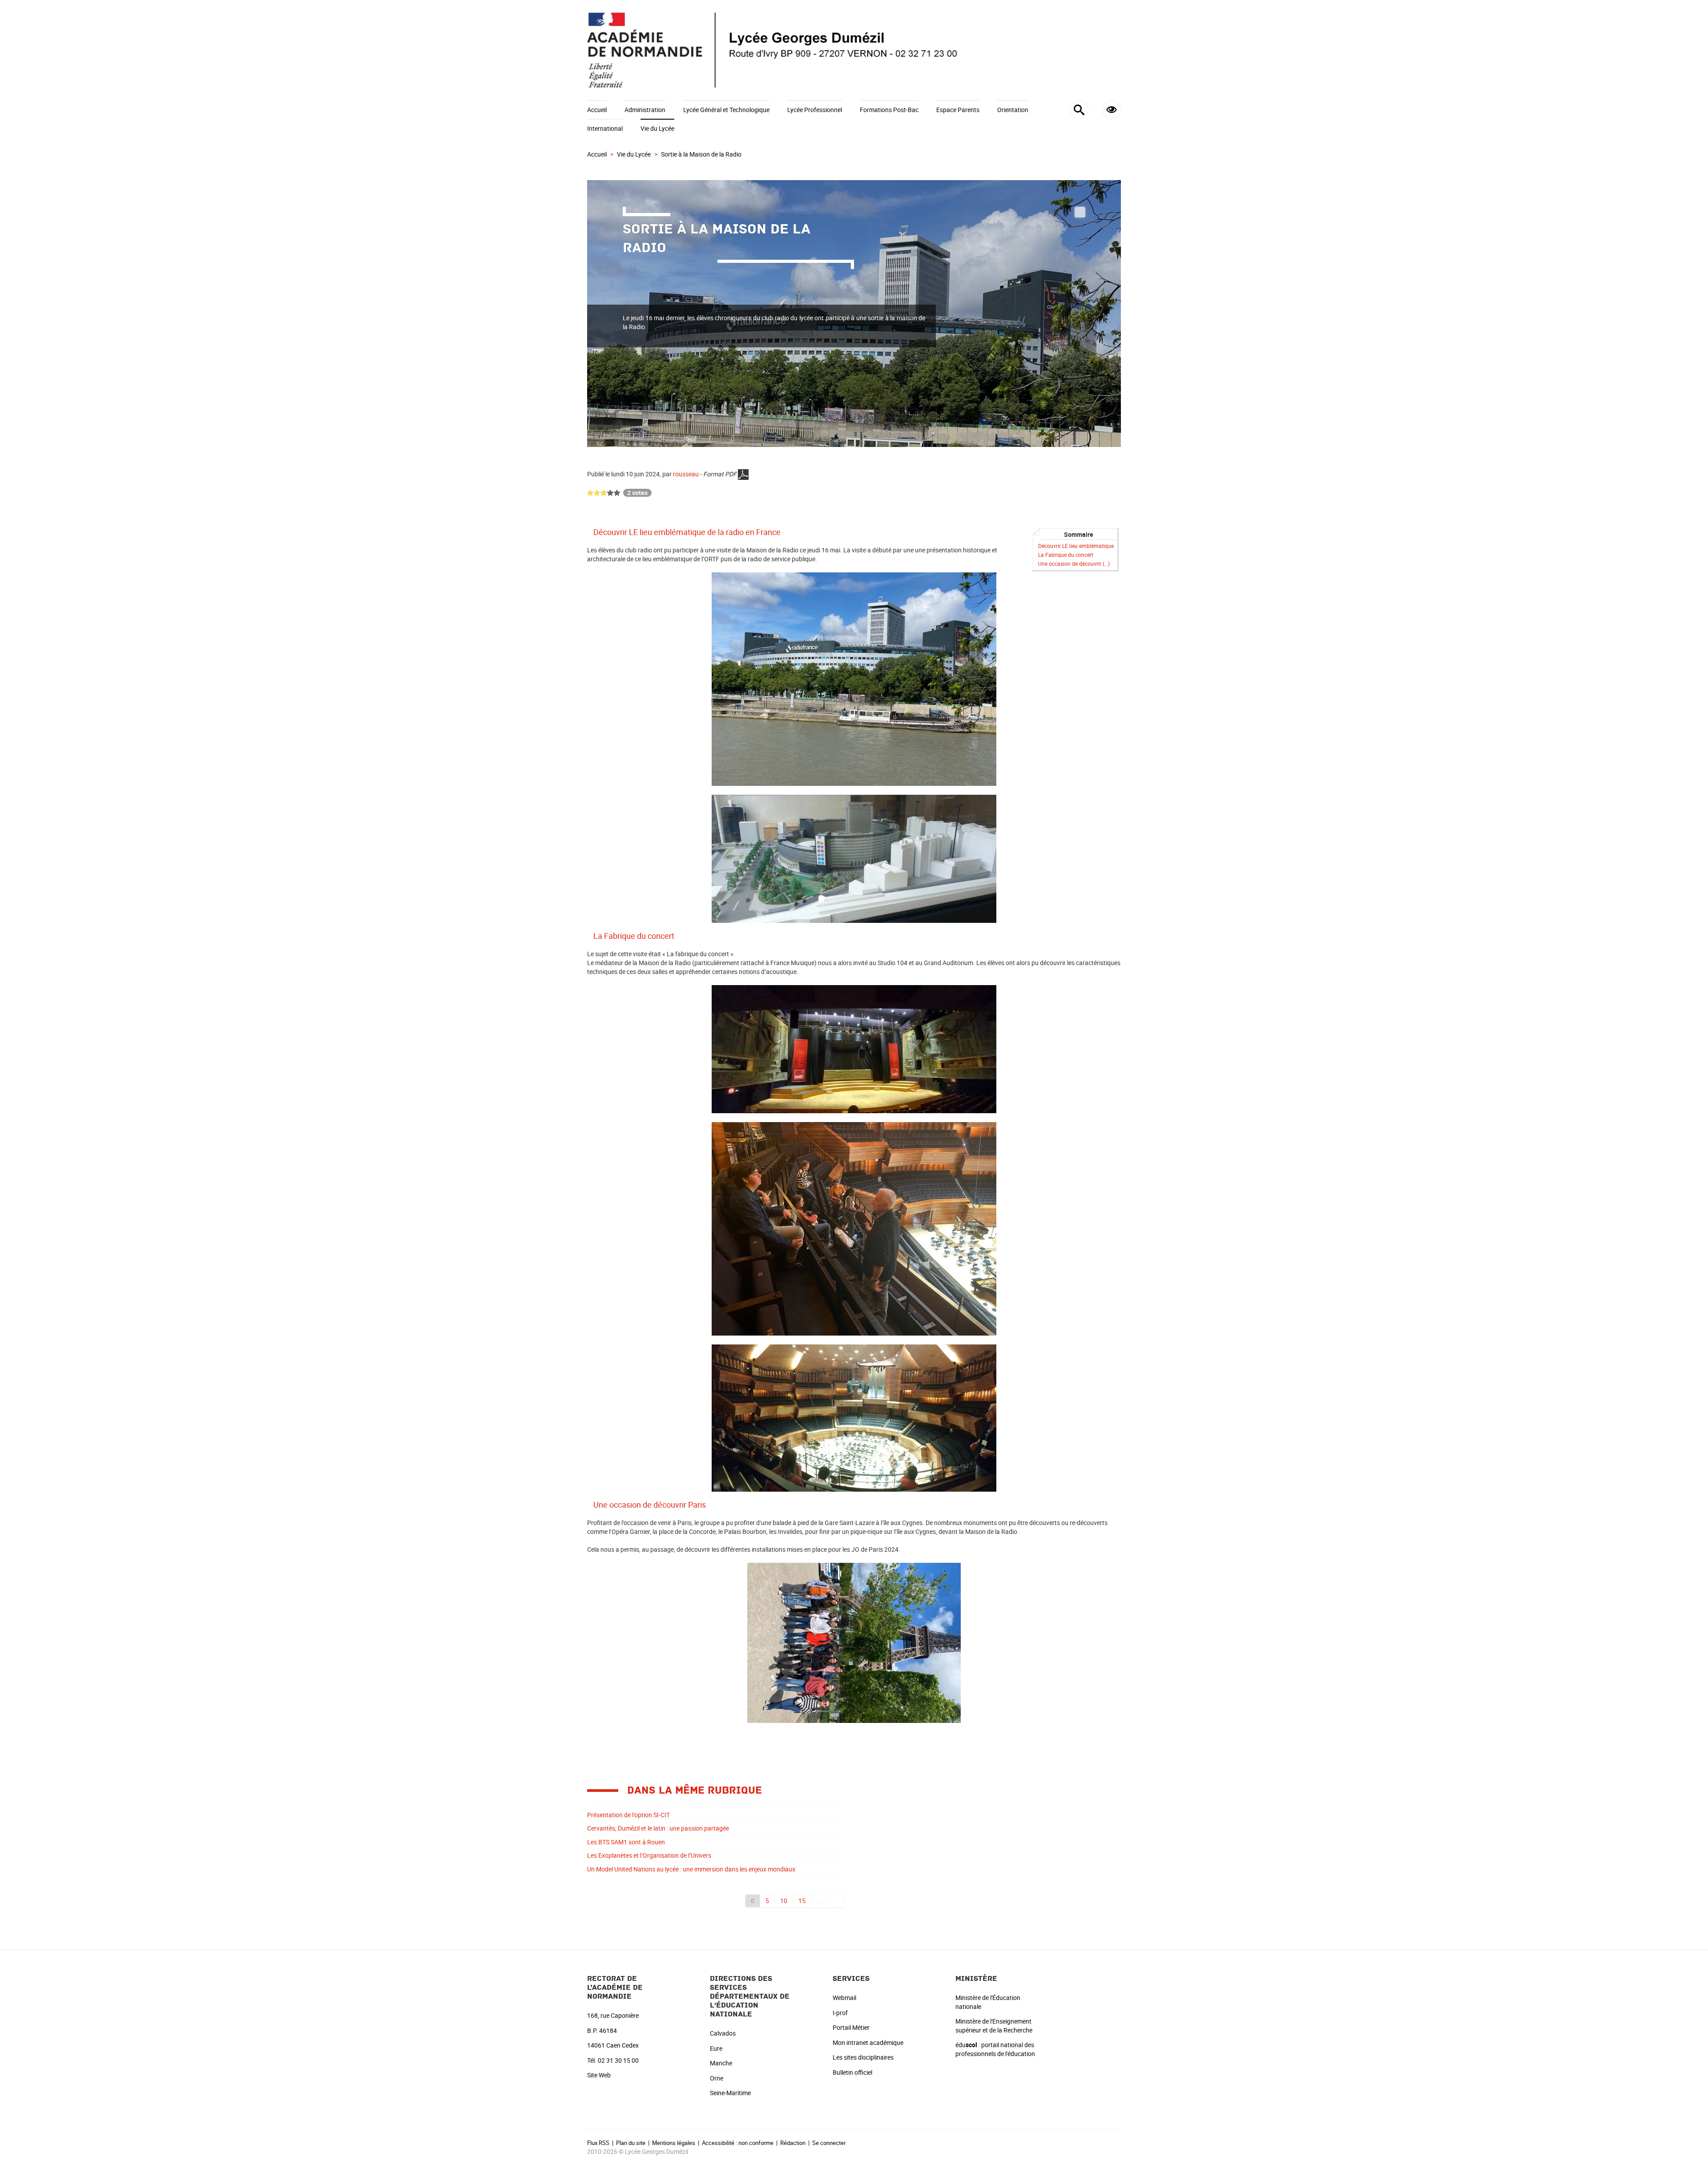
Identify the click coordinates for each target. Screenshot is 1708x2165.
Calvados (723, 2033)
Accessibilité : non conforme (738, 2143)
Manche (721, 2063)
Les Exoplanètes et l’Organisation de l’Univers (649, 1855)
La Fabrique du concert (1066, 555)
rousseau (686, 474)
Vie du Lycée (657, 128)
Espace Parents (958, 110)
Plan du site (631, 2143)
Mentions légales (674, 2143)
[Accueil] (854, 50)
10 (784, 1901)
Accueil (597, 110)
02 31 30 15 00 (618, 2060)
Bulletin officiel (852, 2072)
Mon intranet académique (868, 2042)
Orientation (1013, 110)
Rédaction (793, 2143)
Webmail (844, 1998)
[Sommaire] (590, 532)
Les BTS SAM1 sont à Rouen (626, 1842)
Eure (716, 2048)
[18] (836, 1901)
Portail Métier (851, 2027)
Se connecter (829, 2143)
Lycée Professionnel (815, 110)
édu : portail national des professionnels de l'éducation (995, 2049)
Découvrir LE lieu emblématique (1076, 546)
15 (802, 1901)
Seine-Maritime (730, 2093)
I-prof (840, 2013)
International (605, 128)
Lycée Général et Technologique (726, 110)
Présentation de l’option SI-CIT (628, 1815)
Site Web (599, 2075)
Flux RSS (598, 2143)
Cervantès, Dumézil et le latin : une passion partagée (658, 1828)
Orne (717, 2078)
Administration (645, 110)
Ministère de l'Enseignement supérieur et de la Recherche (994, 2026)
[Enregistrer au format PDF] (743, 474)
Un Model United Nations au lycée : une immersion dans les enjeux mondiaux (691, 1869)
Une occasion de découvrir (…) (1074, 564)
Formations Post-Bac (889, 110)
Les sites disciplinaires (863, 2057)
